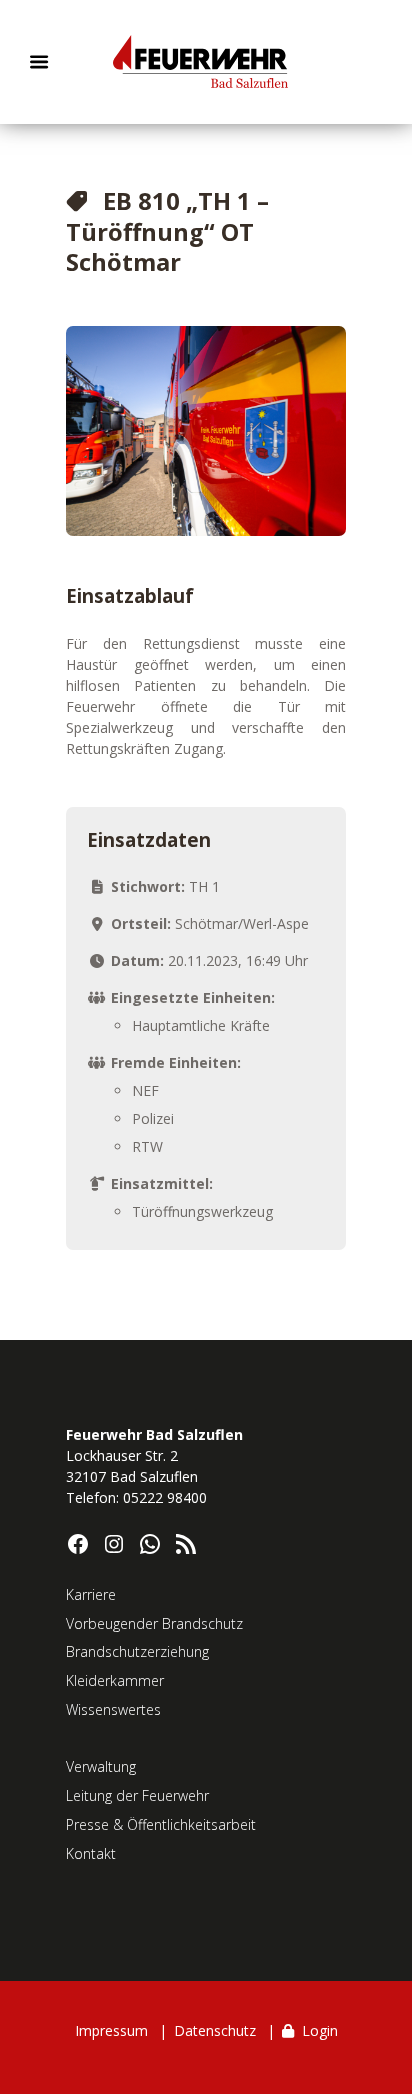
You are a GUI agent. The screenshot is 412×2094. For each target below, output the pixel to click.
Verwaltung (101, 1766)
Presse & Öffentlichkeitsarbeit (161, 1824)
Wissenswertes (113, 1709)
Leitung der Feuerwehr (137, 1795)
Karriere (91, 1594)
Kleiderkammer (115, 1680)
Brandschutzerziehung (137, 1651)
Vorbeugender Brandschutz (154, 1623)
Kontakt (91, 1853)
